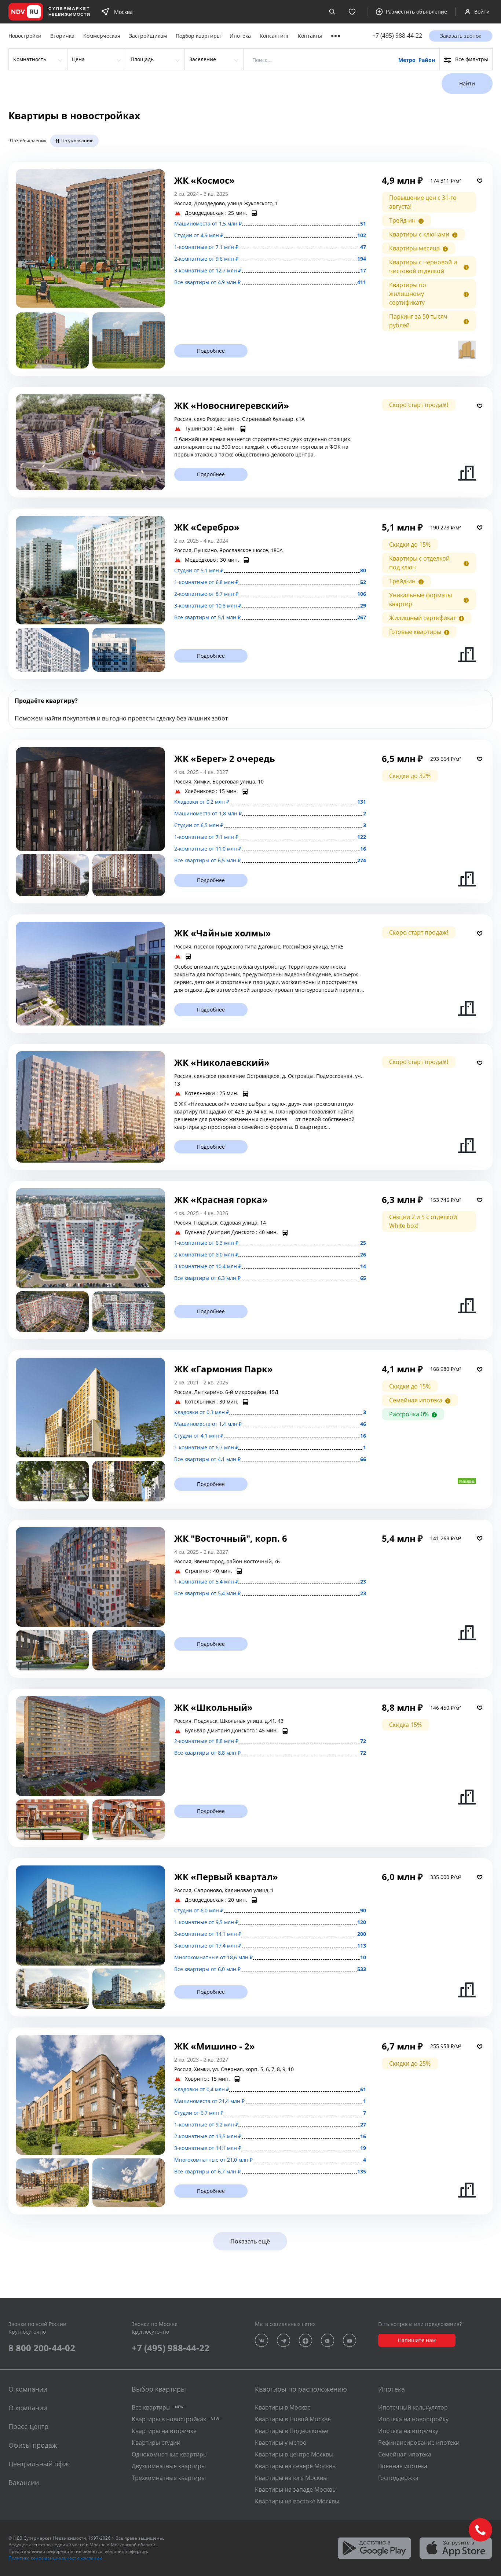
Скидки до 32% (410, 776)
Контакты (310, 36)
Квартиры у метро (281, 2443)
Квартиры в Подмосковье (292, 2431)
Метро (407, 60)
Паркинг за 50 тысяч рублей (418, 321)
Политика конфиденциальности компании (55, 2558)
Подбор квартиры (198, 36)
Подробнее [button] (211, 351)
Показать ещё (250, 2241)
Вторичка (62, 36)
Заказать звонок (461, 36)
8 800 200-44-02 (42, 2348)
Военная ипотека (403, 2466)
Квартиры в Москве (283, 2407)
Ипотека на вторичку (408, 2431)
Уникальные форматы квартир (420, 599)
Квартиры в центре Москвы (294, 2454)
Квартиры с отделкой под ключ (419, 563)
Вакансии (24, 2483)
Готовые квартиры (415, 632)
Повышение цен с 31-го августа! (423, 202)
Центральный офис (39, 2464)
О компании (28, 2408)
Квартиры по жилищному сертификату (408, 294)
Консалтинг (274, 36)
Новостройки (25, 36)
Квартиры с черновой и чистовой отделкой (423, 267)
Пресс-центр (28, 2426)
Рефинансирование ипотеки (419, 2443)
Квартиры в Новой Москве (293, 2419)
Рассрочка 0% (409, 1414)
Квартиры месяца (414, 248)
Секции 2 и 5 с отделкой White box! (423, 1221)
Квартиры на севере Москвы (296, 2466)
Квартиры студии (156, 2443)
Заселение (203, 59)
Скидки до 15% (410, 544)
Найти (467, 83)
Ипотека (240, 36)
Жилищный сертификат (423, 618)
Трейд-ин (402, 220)
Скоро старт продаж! (419, 405)
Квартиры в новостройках (175, 2419)
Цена (78, 59)
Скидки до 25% (410, 2063)
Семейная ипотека (416, 1400)
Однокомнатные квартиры (170, 2454)
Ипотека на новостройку (413, 2419)
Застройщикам (148, 36)
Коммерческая (102, 36)
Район (427, 60)
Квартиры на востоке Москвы (297, 2501)
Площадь (142, 59)
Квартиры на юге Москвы (291, 2478)
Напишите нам (417, 2340)
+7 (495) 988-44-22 (397, 36)
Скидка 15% (405, 1725)
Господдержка (398, 2478)
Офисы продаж (33, 2445)
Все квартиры (158, 2407)
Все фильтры (472, 59)
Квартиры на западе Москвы (296, 2489)
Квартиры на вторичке (164, 2431)
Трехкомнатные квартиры (169, 2478)
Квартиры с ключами (419, 234)
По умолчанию (77, 141)
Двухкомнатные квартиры (169, 2466)
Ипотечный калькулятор (413, 2407)
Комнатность (30, 59)
